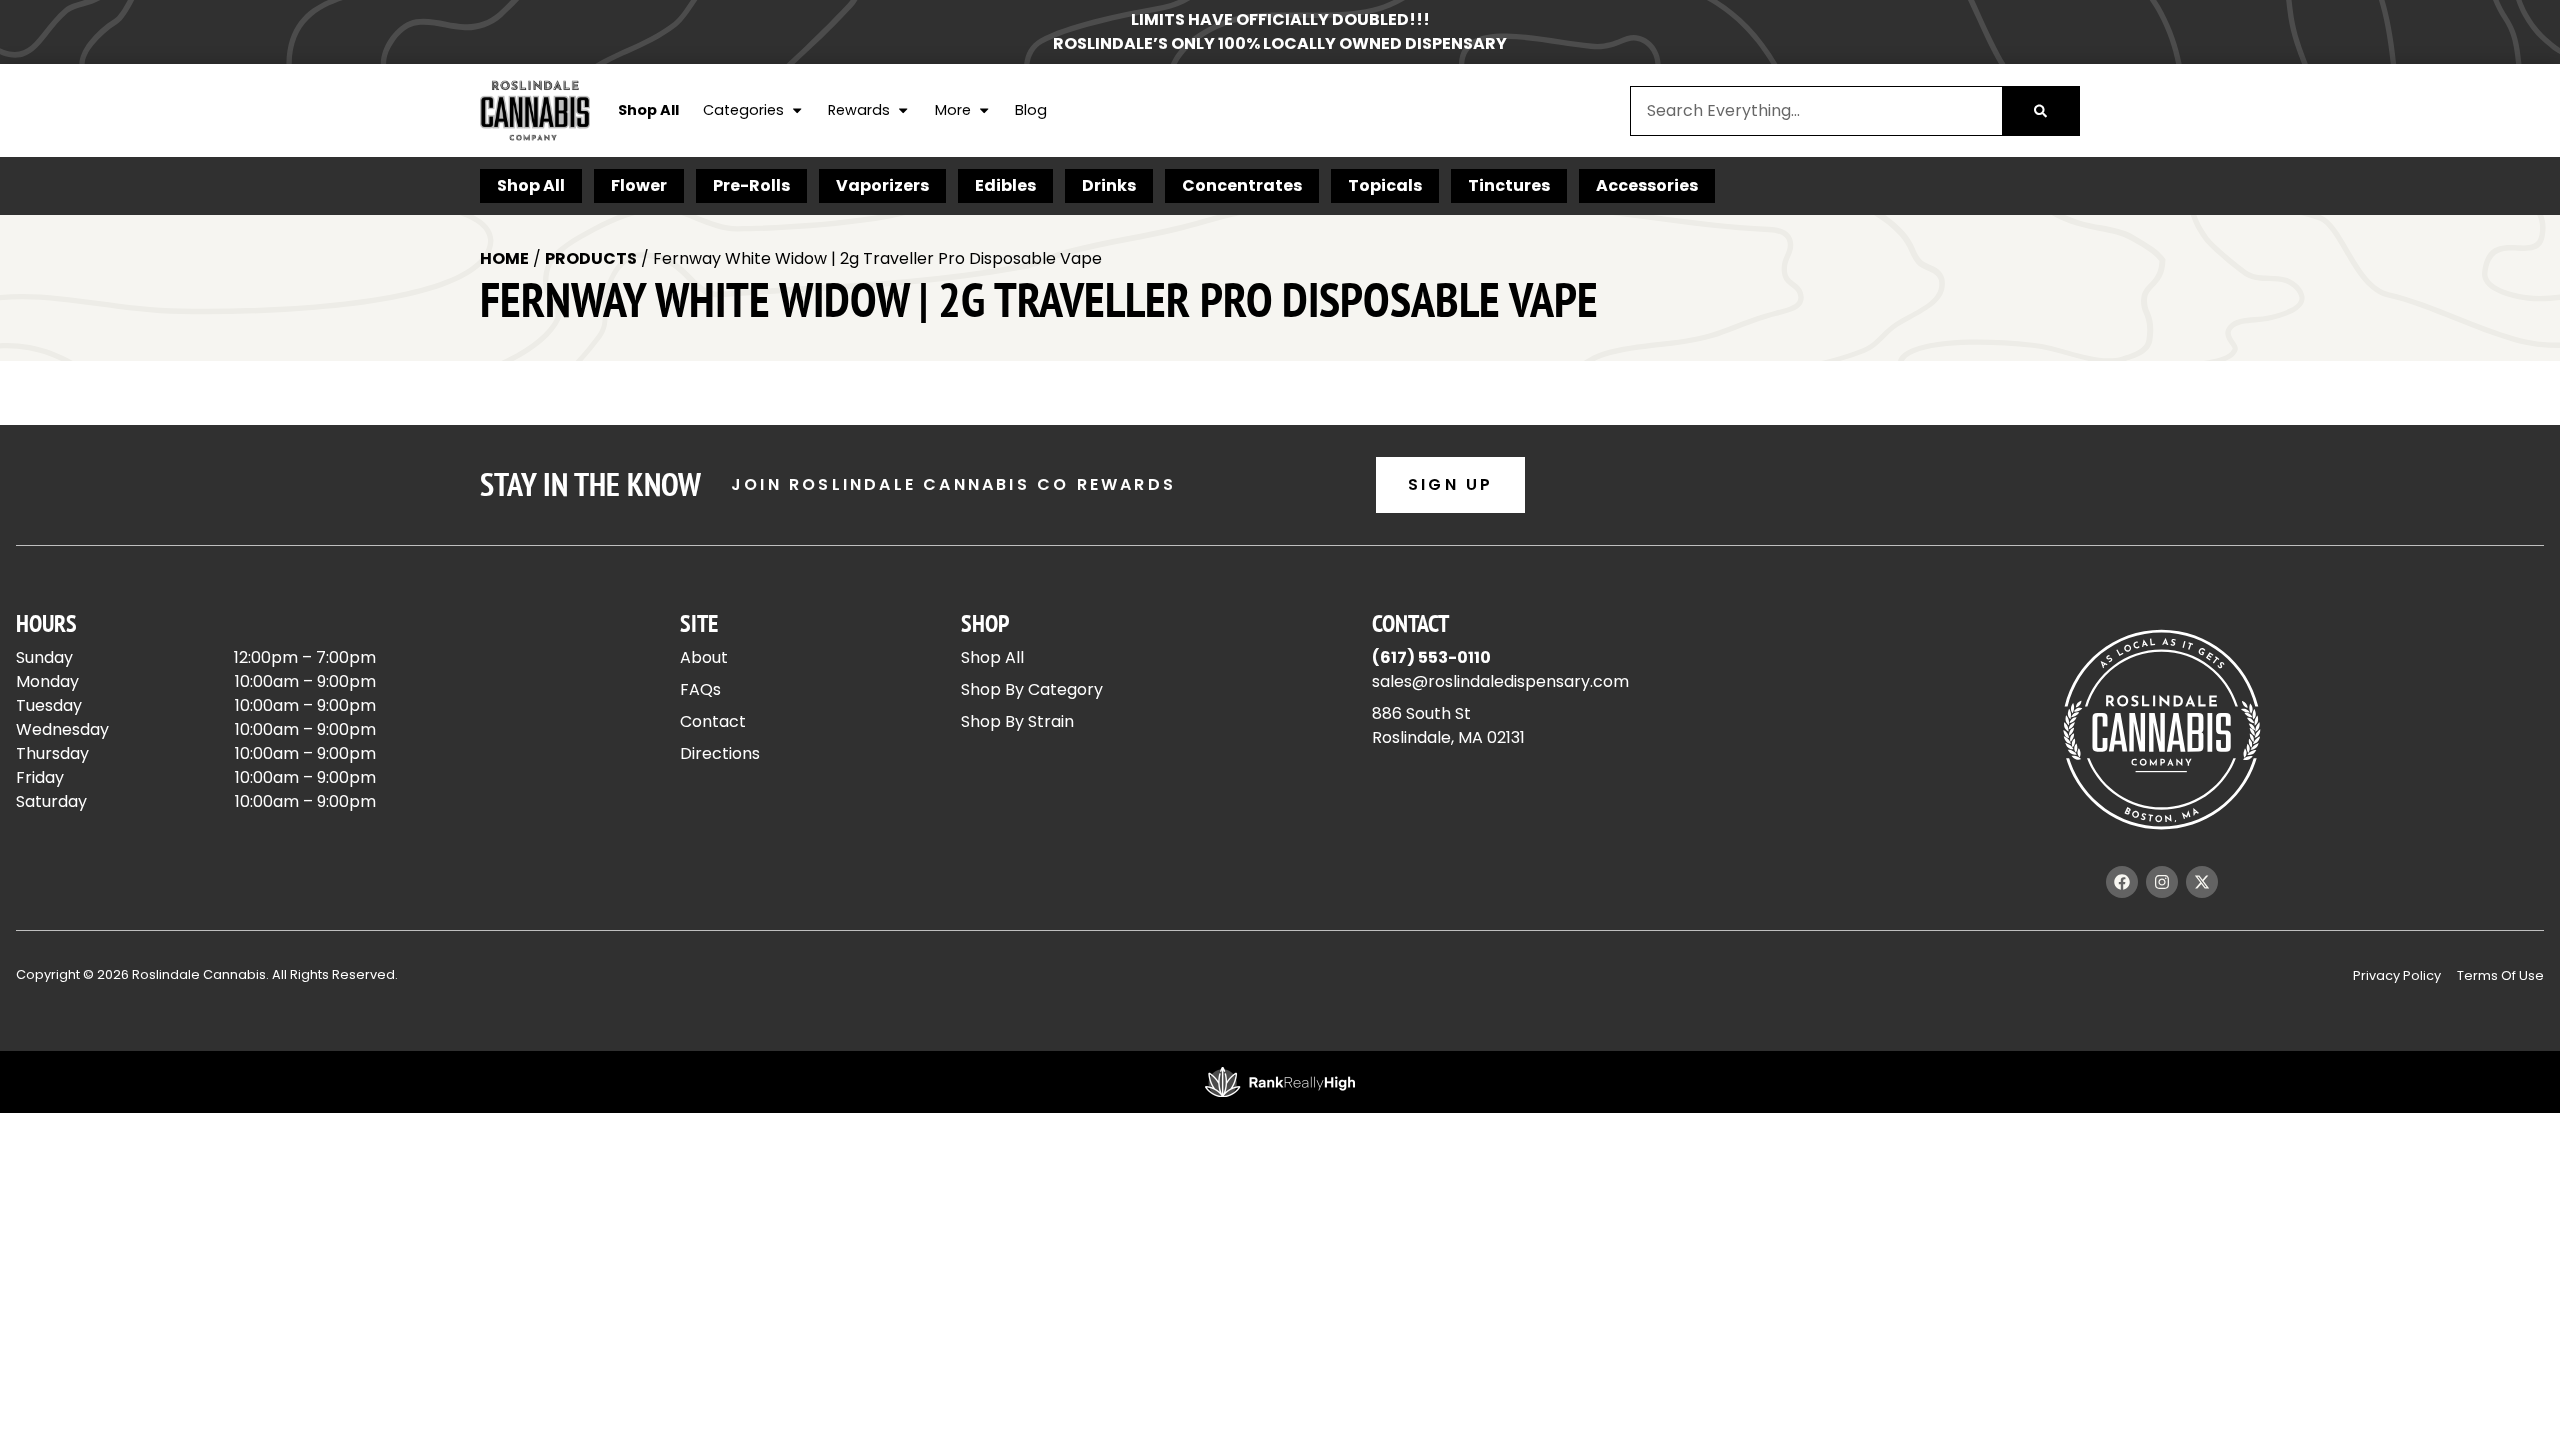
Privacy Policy (2397, 975)
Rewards (859, 110)
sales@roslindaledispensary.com (1500, 681)
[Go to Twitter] (2202, 882)
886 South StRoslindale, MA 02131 (1448, 725)
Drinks (1109, 185)
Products (591, 258)
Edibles (1005, 185)
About (704, 657)
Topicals (1385, 185)
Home (504, 258)
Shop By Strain (1017, 721)
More (953, 110)
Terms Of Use (2500, 975)
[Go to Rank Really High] (1280, 1082)
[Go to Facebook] (2122, 882)
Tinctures (1509, 185)
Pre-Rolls (751, 185)
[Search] (2040, 111)
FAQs (700, 689)
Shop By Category (1032, 689)
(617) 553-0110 (1431, 657)
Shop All (648, 110)
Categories (743, 110)
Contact (713, 721)
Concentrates (1242, 185)
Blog (1031, 110)
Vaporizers (882, 185)
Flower (639, 185)
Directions (720, 753)
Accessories (1647, 185)
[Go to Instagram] (2162, 882)
